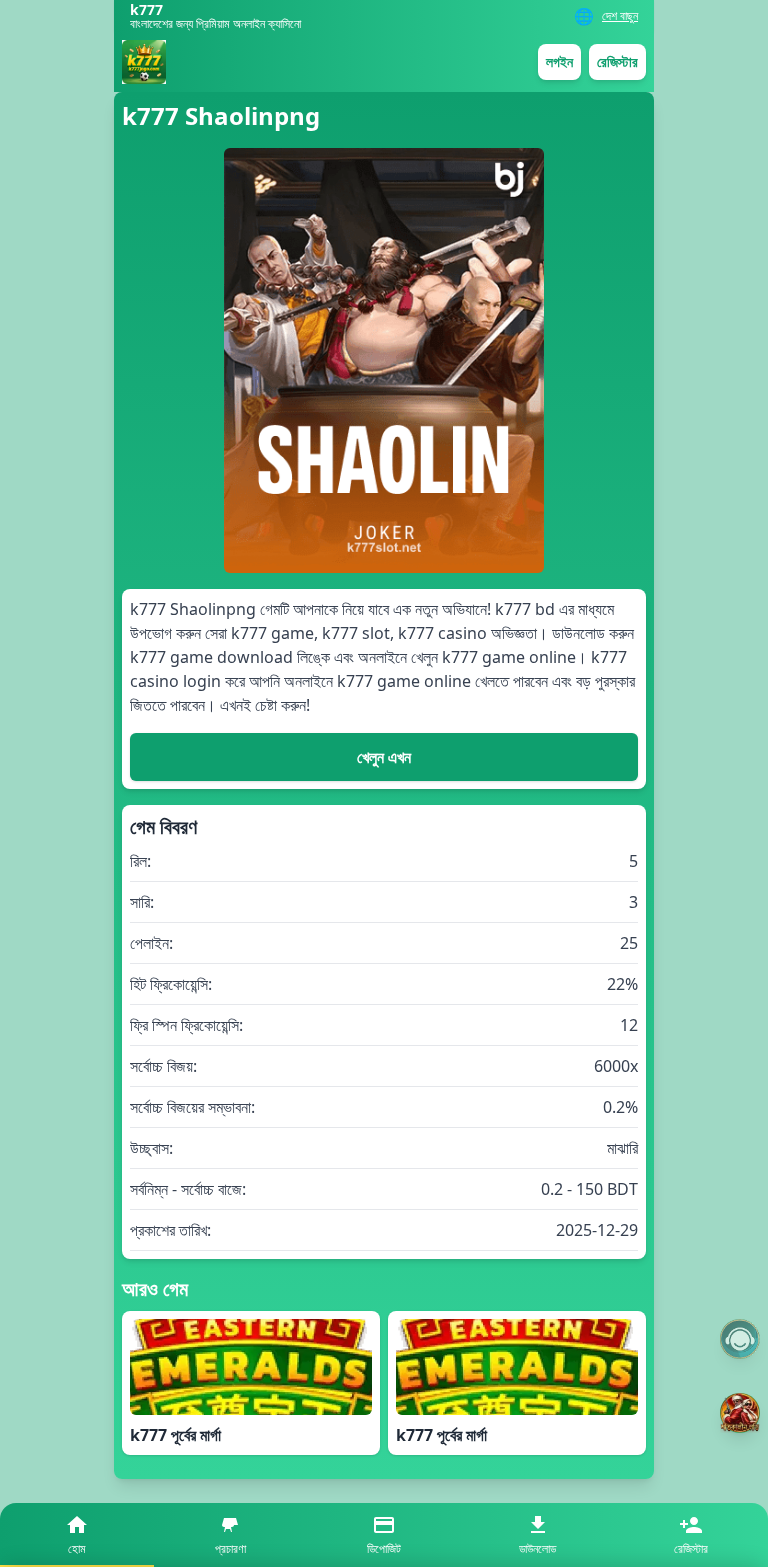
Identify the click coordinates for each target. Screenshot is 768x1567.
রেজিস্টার (617, 61)
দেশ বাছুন (620, 16)
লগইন (559, 61)
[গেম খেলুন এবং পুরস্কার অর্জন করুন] (740, 1413)
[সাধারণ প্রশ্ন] (740, 1339)
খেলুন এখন (384, 757)
